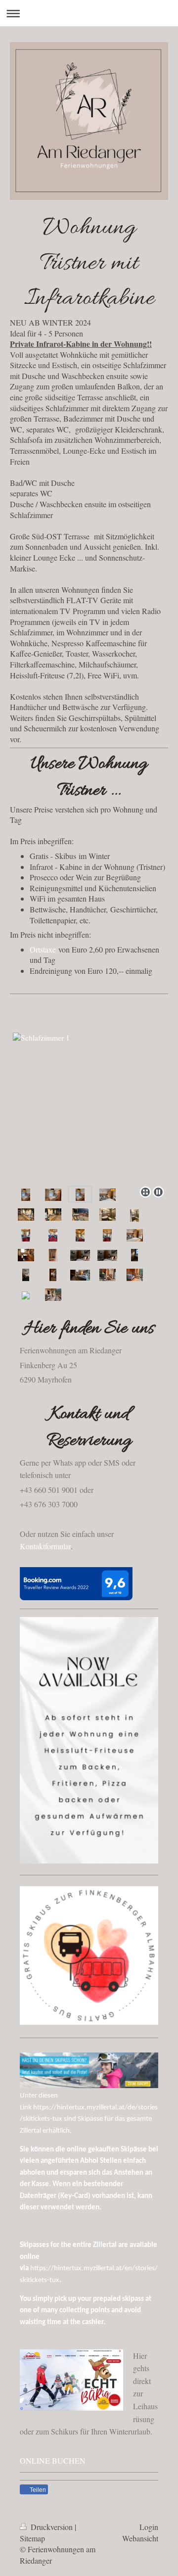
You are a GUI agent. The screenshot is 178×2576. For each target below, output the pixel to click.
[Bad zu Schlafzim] (108, 1214)
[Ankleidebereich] (134, 1255)
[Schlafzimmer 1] (89, 1090)
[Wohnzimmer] (26, 1235)
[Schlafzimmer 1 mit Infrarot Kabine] (108, 1194)
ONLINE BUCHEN (53, 2460)
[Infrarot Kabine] (53, 1255)
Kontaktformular (45, 1546)
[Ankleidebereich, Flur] (53, 1275)
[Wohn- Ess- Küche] (26, 1255)
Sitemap (32, 2538)
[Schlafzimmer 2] (80, 1254)
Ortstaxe (43, 949)
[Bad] (134, 1215)
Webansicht (140, 2538)
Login (149, 2527)
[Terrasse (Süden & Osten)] (80, 1214)
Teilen (37, 2490)
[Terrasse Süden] (26, 1214)
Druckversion (52, 2527)
